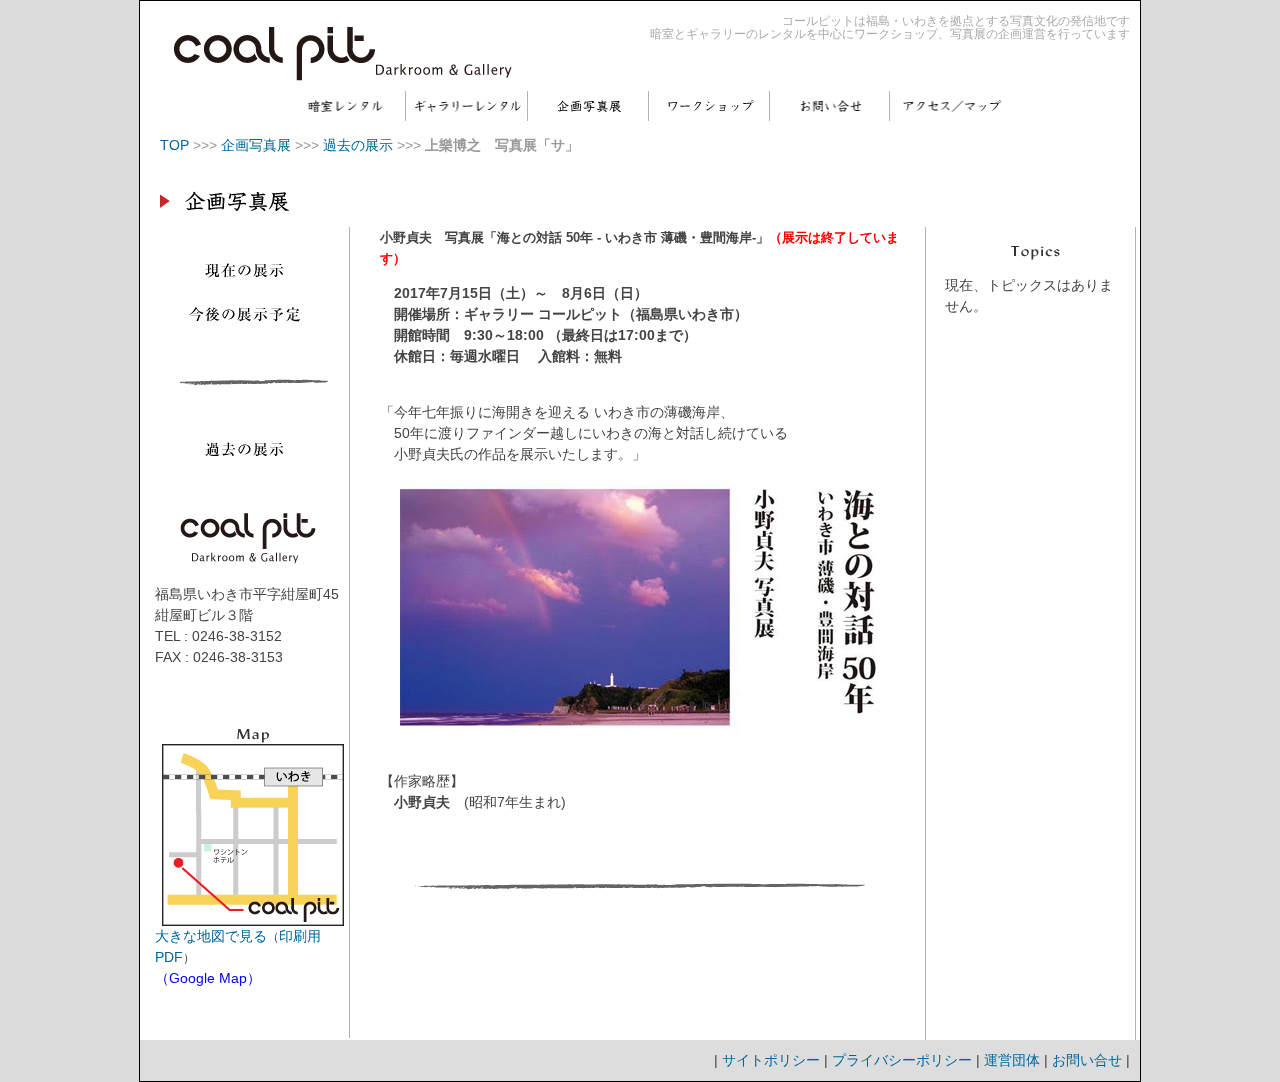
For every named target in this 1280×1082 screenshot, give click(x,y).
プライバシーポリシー (902, 1060)
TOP (174, 145)
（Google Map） (208, 978)
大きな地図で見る (211, 936)
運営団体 (1012, 1060)
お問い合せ (1087, 1060)
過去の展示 (358, 145)
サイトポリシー (771, 1060)
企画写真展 (256, 145)
